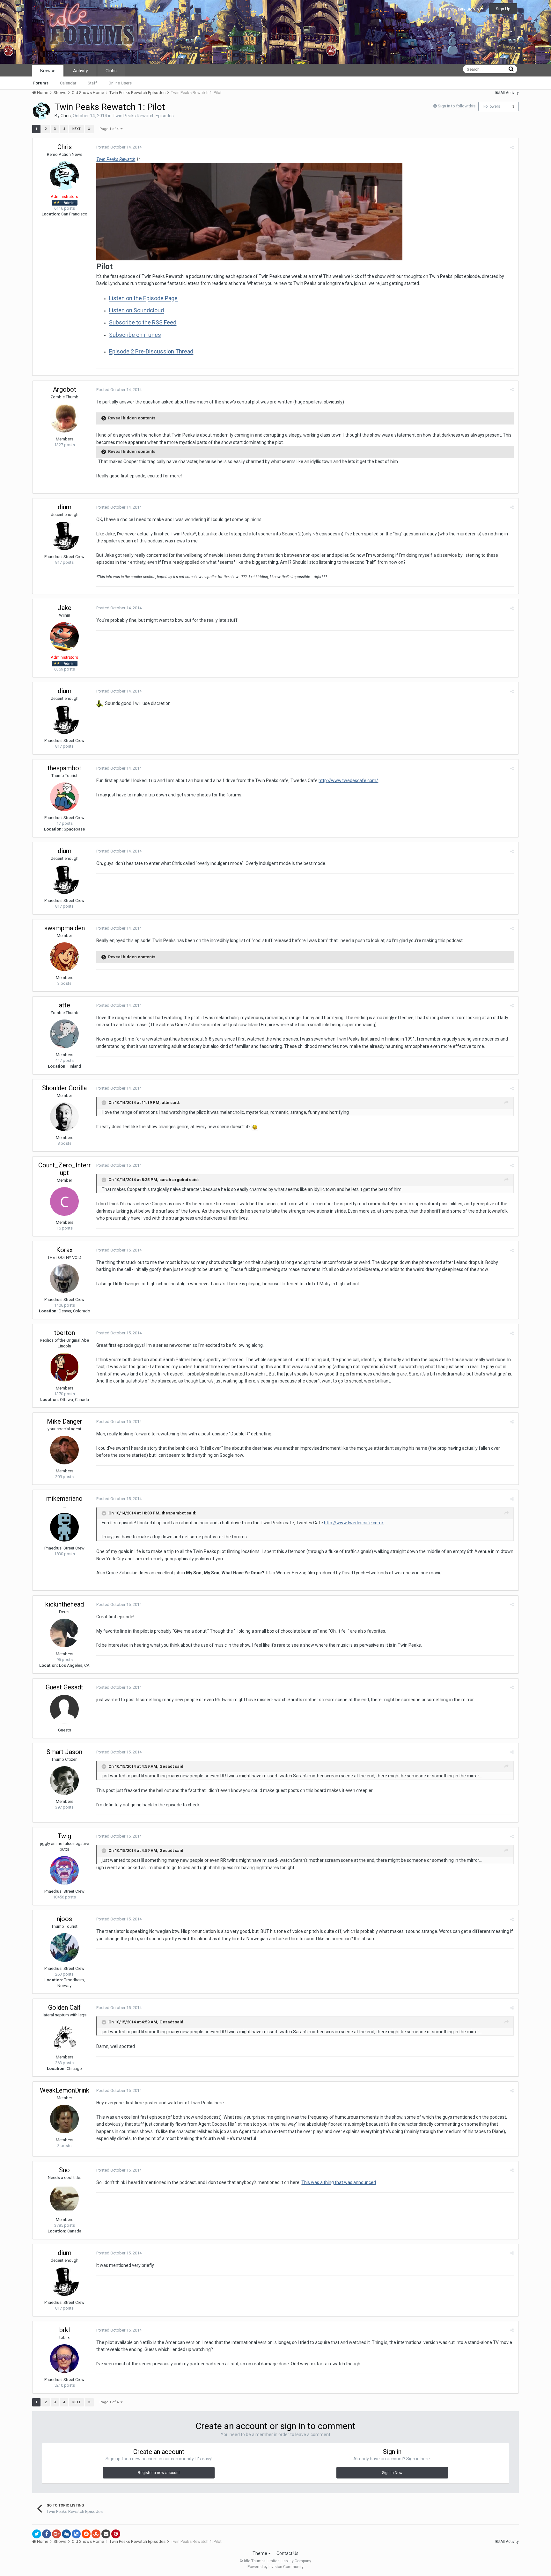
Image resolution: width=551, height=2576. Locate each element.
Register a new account (159, 2473)
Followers (492, 106)
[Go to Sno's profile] (64, 2199)
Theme (260, 2553)
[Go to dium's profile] (64, 536)
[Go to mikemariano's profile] (64, 1527)
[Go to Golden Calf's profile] (64, 2036)
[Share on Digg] (66, 2534)
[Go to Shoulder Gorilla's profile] (64, 1117)
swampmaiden (65, 928)
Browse (48, 71)
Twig (64, 1836)
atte (65, 1005)
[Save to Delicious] (76, 2534)
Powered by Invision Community (275, 2567)
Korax (64, 1250)
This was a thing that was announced (339, 2182)
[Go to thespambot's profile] (64, 797)
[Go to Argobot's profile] (64, 418)
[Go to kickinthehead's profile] (64, 1633)
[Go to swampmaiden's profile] (64, 957)
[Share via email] (106, 2534)
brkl (65, 2330)
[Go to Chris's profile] (41, 111)
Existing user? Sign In (460, 9)
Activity (81, 71)
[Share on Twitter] (37, 2534)
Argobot (65, 389)
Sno (64, 2170)
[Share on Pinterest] (116, 2534)
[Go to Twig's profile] (64, 1870)
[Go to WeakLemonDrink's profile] (64, 2119)
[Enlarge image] (255, 1127)
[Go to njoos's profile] (64, 1948)
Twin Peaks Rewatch (116, 159)
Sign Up (503, 9)
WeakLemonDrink (65, 2090)
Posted (119, 147)
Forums (41, 83)
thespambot (64, 768)
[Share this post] (512, 147)
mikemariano (64, 1498)
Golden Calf (64, 2007)
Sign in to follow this (457, 106)
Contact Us (287, 2553)
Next (77, 129)
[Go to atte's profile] (64, 1034)
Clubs (111, 71)
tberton (65, 1333)
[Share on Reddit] (86, 2534)
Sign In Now (392, 2473)
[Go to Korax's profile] (64, 1279)
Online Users (120, 83)
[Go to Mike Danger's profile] (64, 1450)
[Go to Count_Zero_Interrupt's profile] (64, 1201)
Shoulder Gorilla (64, 1088)
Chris (66, 116)
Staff (92, 83)
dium (65, 507)
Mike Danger (65, 1421)
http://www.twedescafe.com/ (348, 780)
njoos (64, 1919)
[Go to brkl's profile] (64, 2359)
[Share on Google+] (56, 2534)
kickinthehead (65, 1604)
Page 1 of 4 (110, 129)
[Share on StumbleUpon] (96, 2534)
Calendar (68, 83)
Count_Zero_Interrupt (65, 1169)
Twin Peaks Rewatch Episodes (143, 116)
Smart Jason (64, 1752)
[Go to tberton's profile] (64, 1367)
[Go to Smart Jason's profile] (64, 1781)
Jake (65, 608)
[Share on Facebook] (47, 2534)
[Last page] (89, 129)
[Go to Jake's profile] (64, 636)
